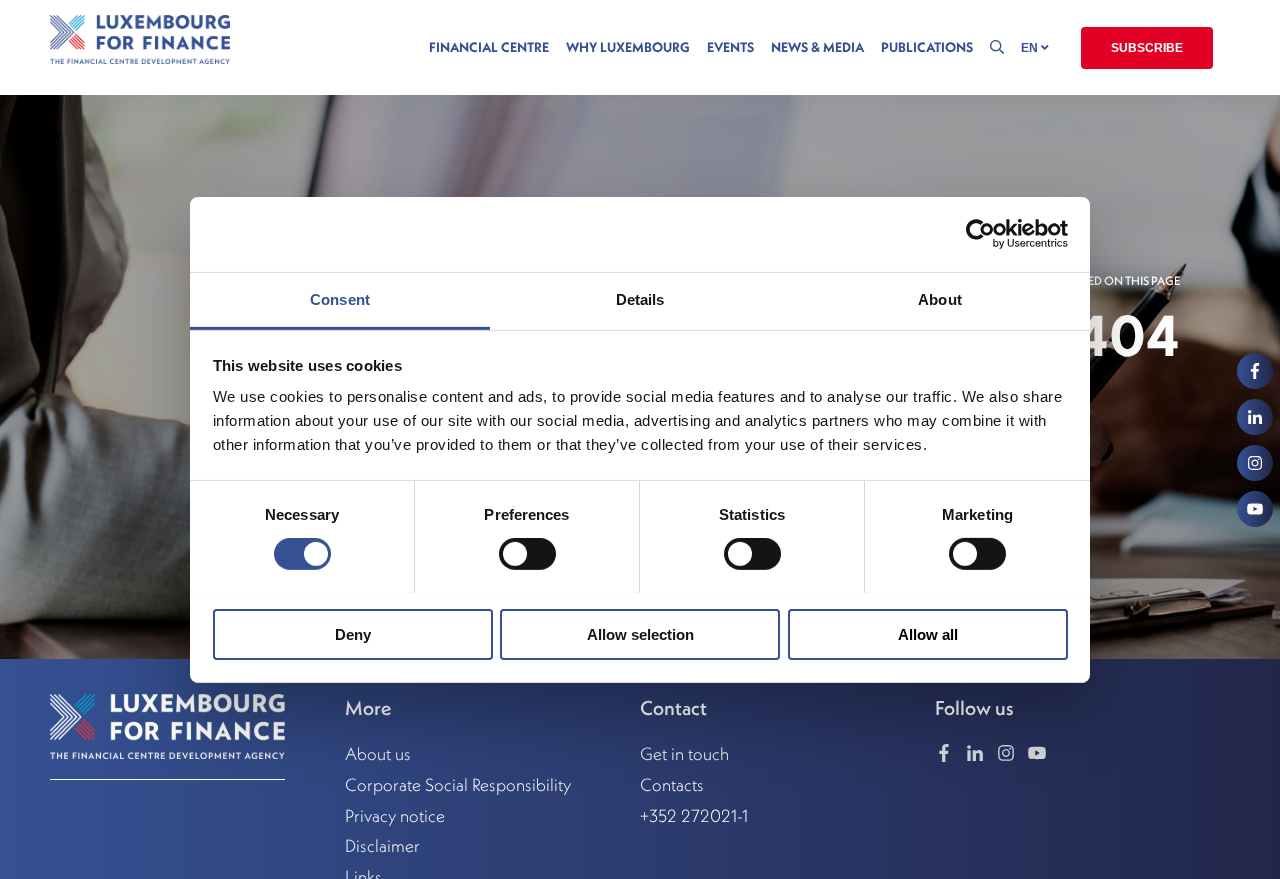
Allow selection (640, 633)
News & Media (817, 47)
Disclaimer (382, 846)
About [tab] (940, 298)
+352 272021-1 (694, 816)
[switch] (527, 554)
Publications (927, 47)
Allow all (928, 633)
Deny (353, 633)
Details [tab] (640, 298)
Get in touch (684, 754)
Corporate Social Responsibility (458, 785)
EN (1031, 48)
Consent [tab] (340, 298)
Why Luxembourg (628, 47)
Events (730, 47)
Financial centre (489, 47)
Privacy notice (395, 816)
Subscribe (1147, 48)
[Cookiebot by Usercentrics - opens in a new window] (980, 234)
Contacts (672, 785)
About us (378, 754)
